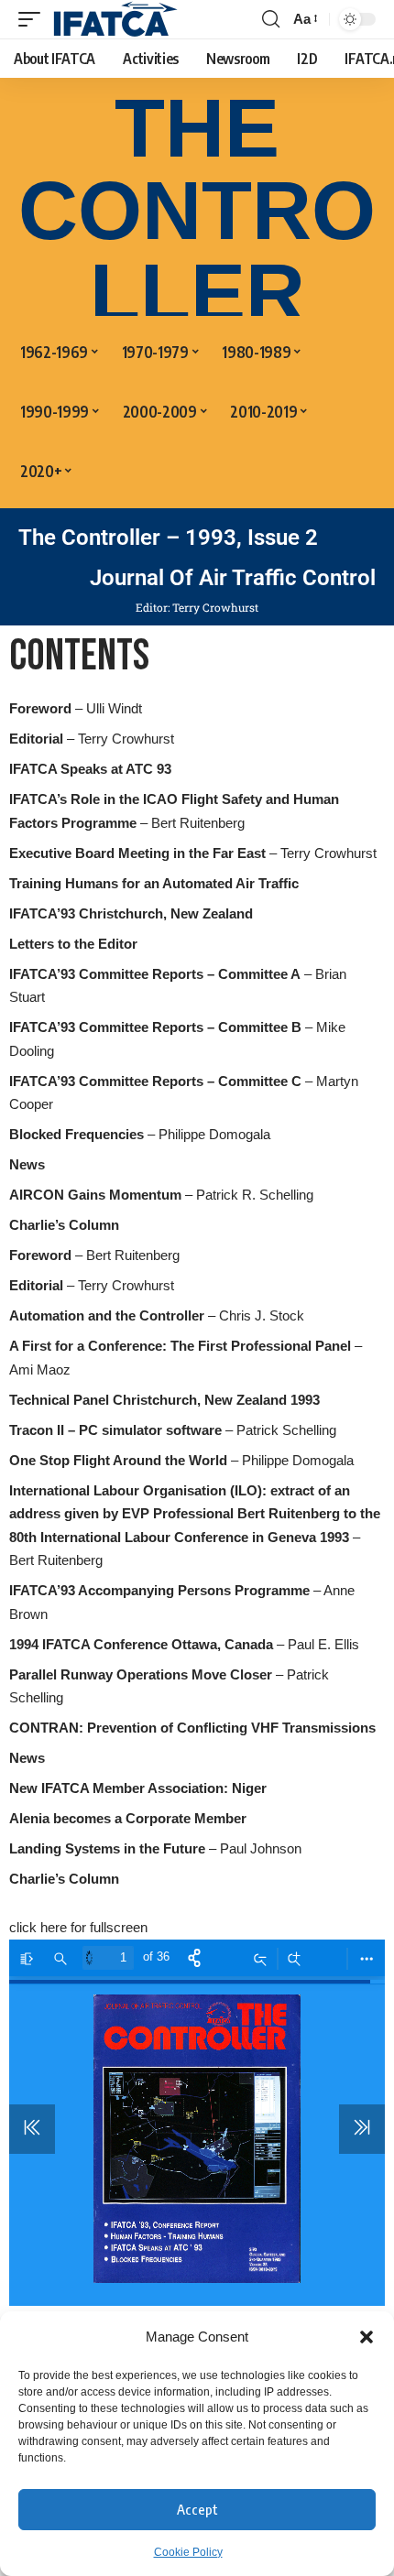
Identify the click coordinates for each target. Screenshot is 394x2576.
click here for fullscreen (78, 1927)
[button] (367, 2337)
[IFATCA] (115, 19)
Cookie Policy (188, 2552)
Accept (197, 2509)
